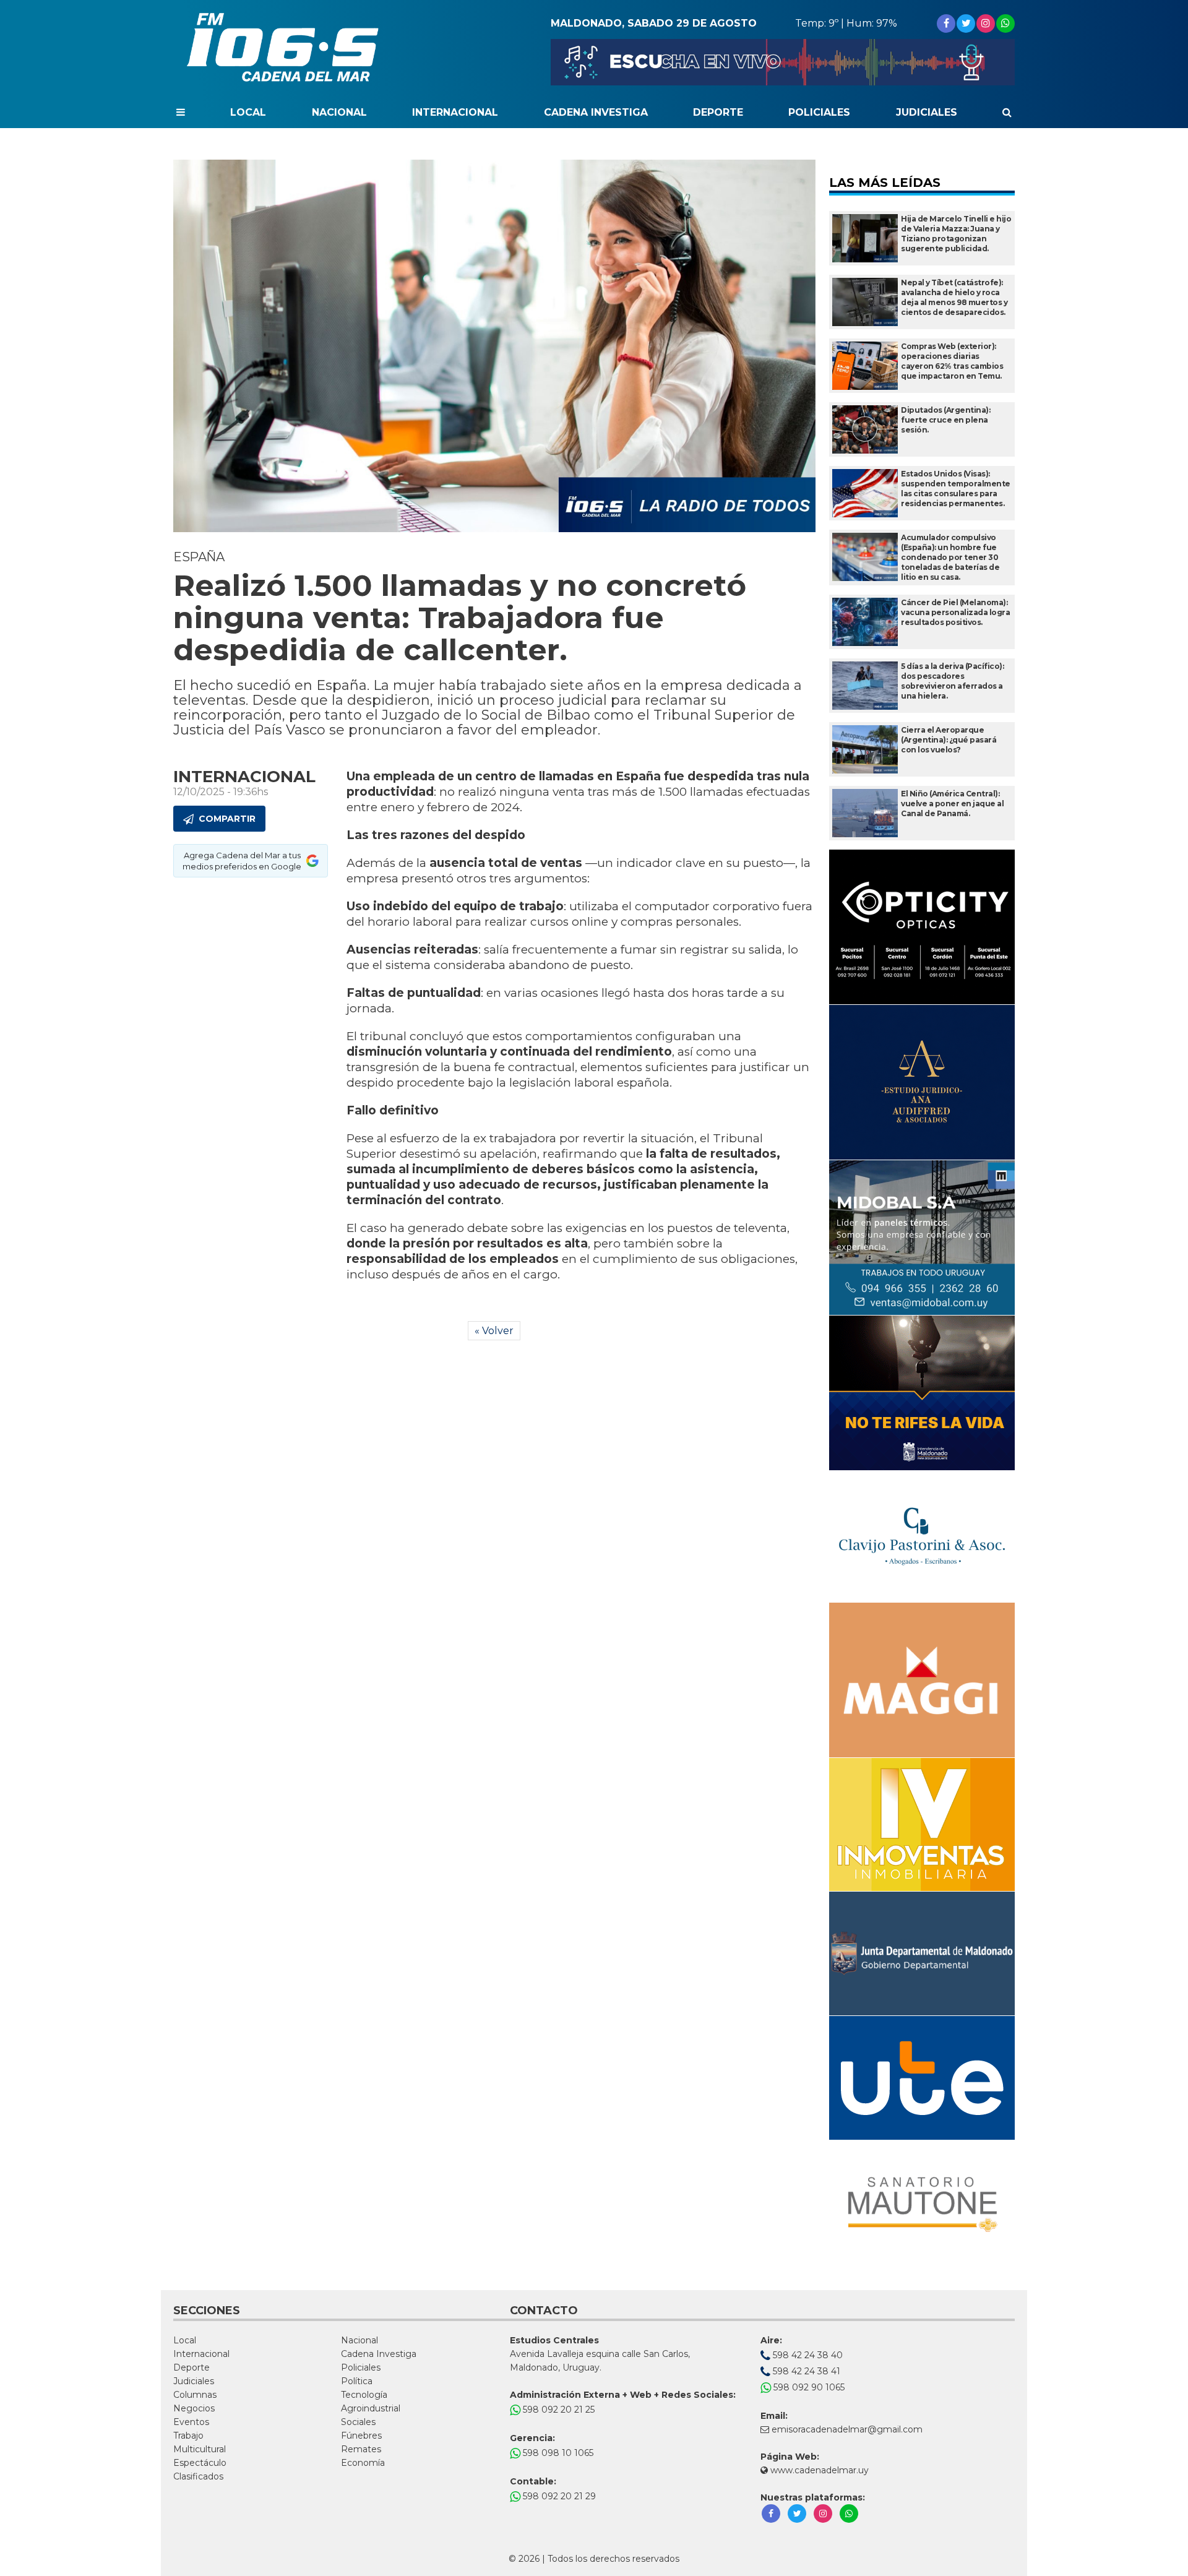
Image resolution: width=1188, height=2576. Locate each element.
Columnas (195, 2395)
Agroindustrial (371, 2408)
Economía (363, 2463)
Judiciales (927, 112)
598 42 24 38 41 (805, 2371)
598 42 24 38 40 (807, 2355)
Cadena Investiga (596, 112)
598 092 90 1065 (808, 2387)
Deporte (718, 112)
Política (357, 2381)
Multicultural (200, 2449)
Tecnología (364, 2395)
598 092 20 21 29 (558, 2496)
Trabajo (188, 2436)
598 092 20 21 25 (557, 2410)
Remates (361, 2449)
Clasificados (198, 2476)
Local (248, 112)
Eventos (191, 2422)
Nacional (339, 112)
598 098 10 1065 (557, 2453)
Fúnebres (361, 2436)
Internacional (455, 112)
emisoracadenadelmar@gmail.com (847, 2429)
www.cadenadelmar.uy (818, 2470)
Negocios (194, 2408)
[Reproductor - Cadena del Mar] (783, 62)
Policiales (819, 112)
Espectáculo (200, 2463)
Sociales (358, 2422)
